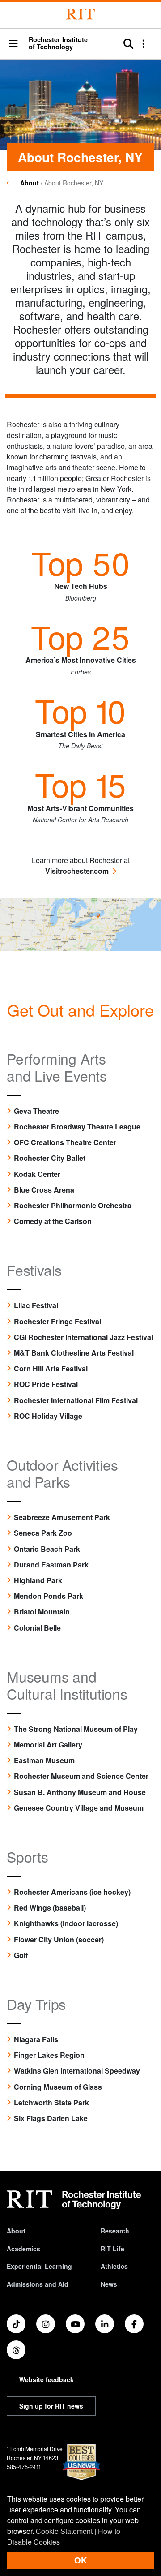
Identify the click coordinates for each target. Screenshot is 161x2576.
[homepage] (13, 183)
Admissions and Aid (38, 2284)
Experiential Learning (39, 2266)
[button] (13, 44)
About (30, 183)
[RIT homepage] (74, 2200)
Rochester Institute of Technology (58, 43)
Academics (23, 2249)
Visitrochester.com (77, 871)
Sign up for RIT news (51, 2406)
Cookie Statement (64, 2531)
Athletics (114, 2266)
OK (80, 2560)
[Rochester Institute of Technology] (80, 14)
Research (115, 2231)
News (109, 2284)
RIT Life (112, 2249)
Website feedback (47, 2379)
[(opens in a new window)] (80, 923)
